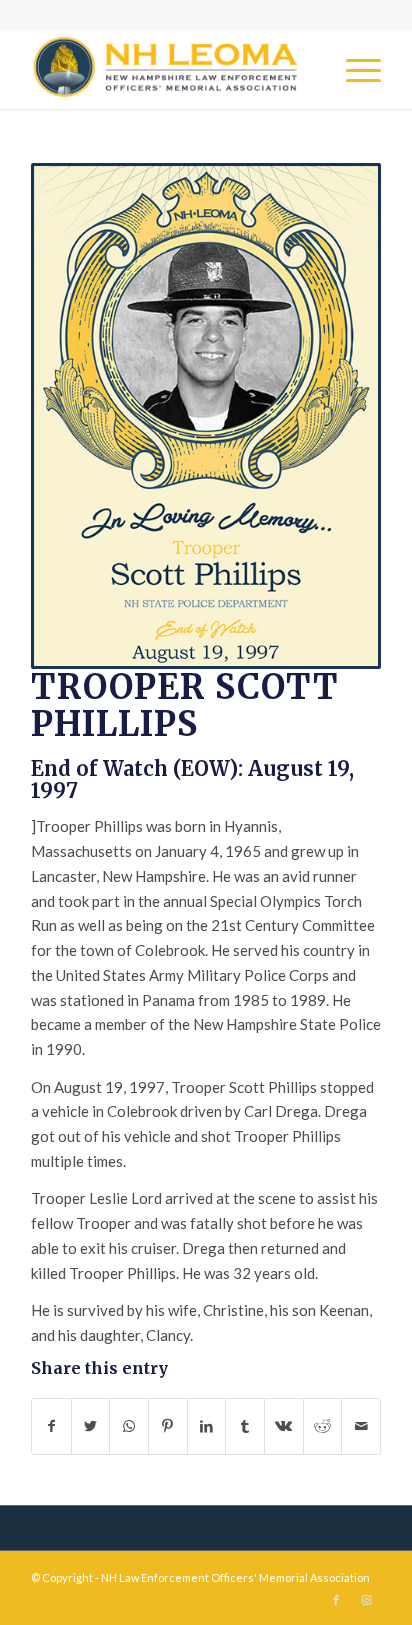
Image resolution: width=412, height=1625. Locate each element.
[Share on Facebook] (51, 1426)
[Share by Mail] (361, 1426)
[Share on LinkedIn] (207, 1426)
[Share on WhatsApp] (129, 1426)
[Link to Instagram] (366, 1600)
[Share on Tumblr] (245, 1426)
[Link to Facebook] (336, 1600)
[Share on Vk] (284, 1426)
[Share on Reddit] (323, 1426)
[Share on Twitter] (91, 1426)
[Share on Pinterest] (168, 1426)
